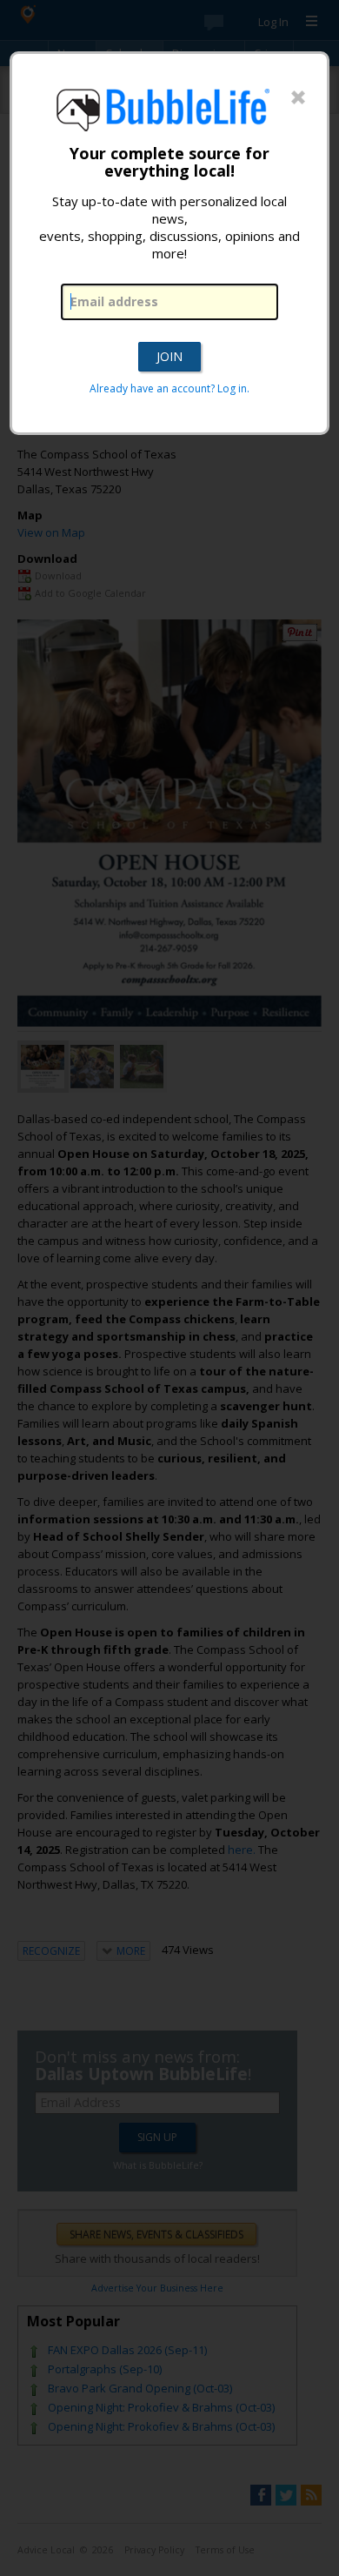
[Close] (298, 98)
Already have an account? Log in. (169, 388)
